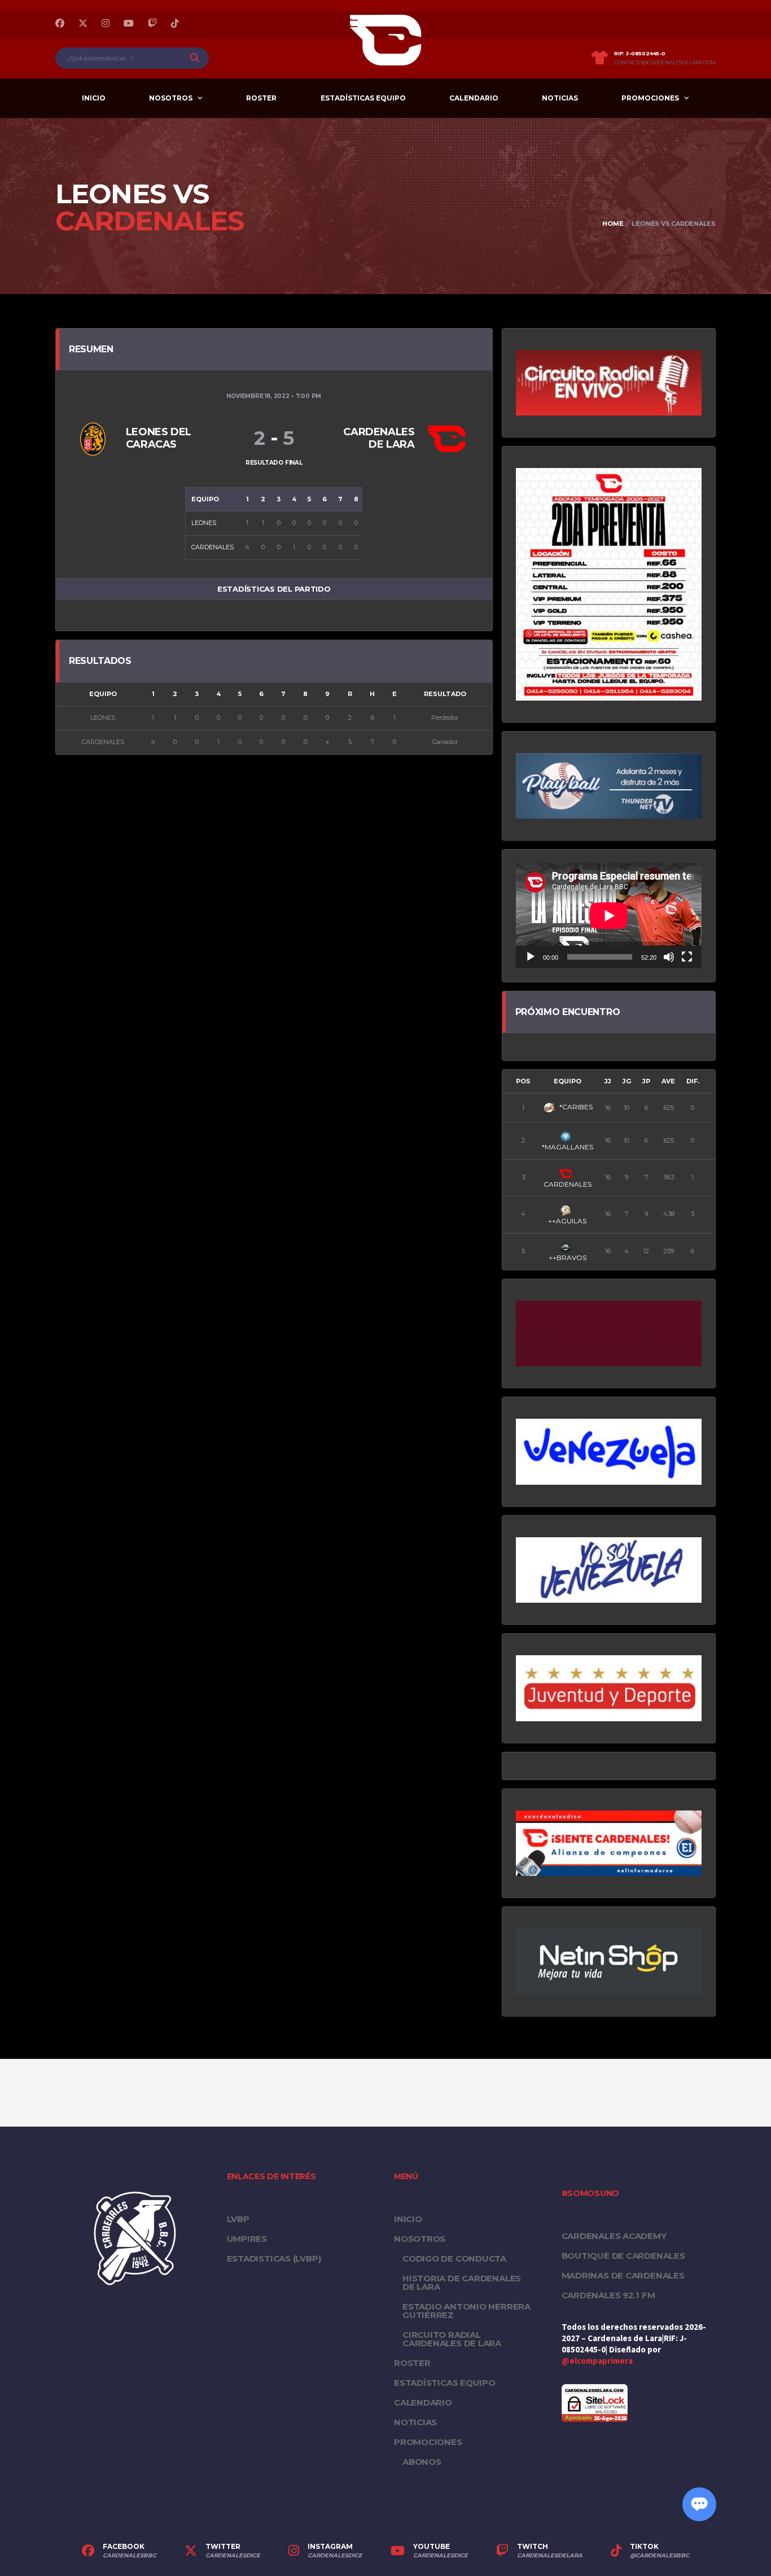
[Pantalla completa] (687, 957)
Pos (523, 1081)
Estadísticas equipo (363, 98)
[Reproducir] (531, 957)
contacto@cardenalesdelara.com (665, 63)
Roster (261, 98)
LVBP (238, 2219)
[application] (609, 915)
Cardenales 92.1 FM (608, 2295)
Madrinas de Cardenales (623, 2275)
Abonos (422, 2462)
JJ (608, 1081)
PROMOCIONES (650, 98)
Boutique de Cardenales (623, 2256)
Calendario (474, 98)
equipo (568, 1081)
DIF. (693, 1081)
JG (627, 1081)
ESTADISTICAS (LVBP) (274, 2258)
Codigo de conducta (454, 2258)
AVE (668, 1081)
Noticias (560, 98)
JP (646, 1081)
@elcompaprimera (597, 2361)
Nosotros (171, 98)
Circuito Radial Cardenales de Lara (452, 2339)
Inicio (94, 98)
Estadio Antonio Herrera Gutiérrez (466, 2311)
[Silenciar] (669, 957)
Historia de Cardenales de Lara (462, 2282)
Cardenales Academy (614, 2236)
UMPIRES (247, 2239)
